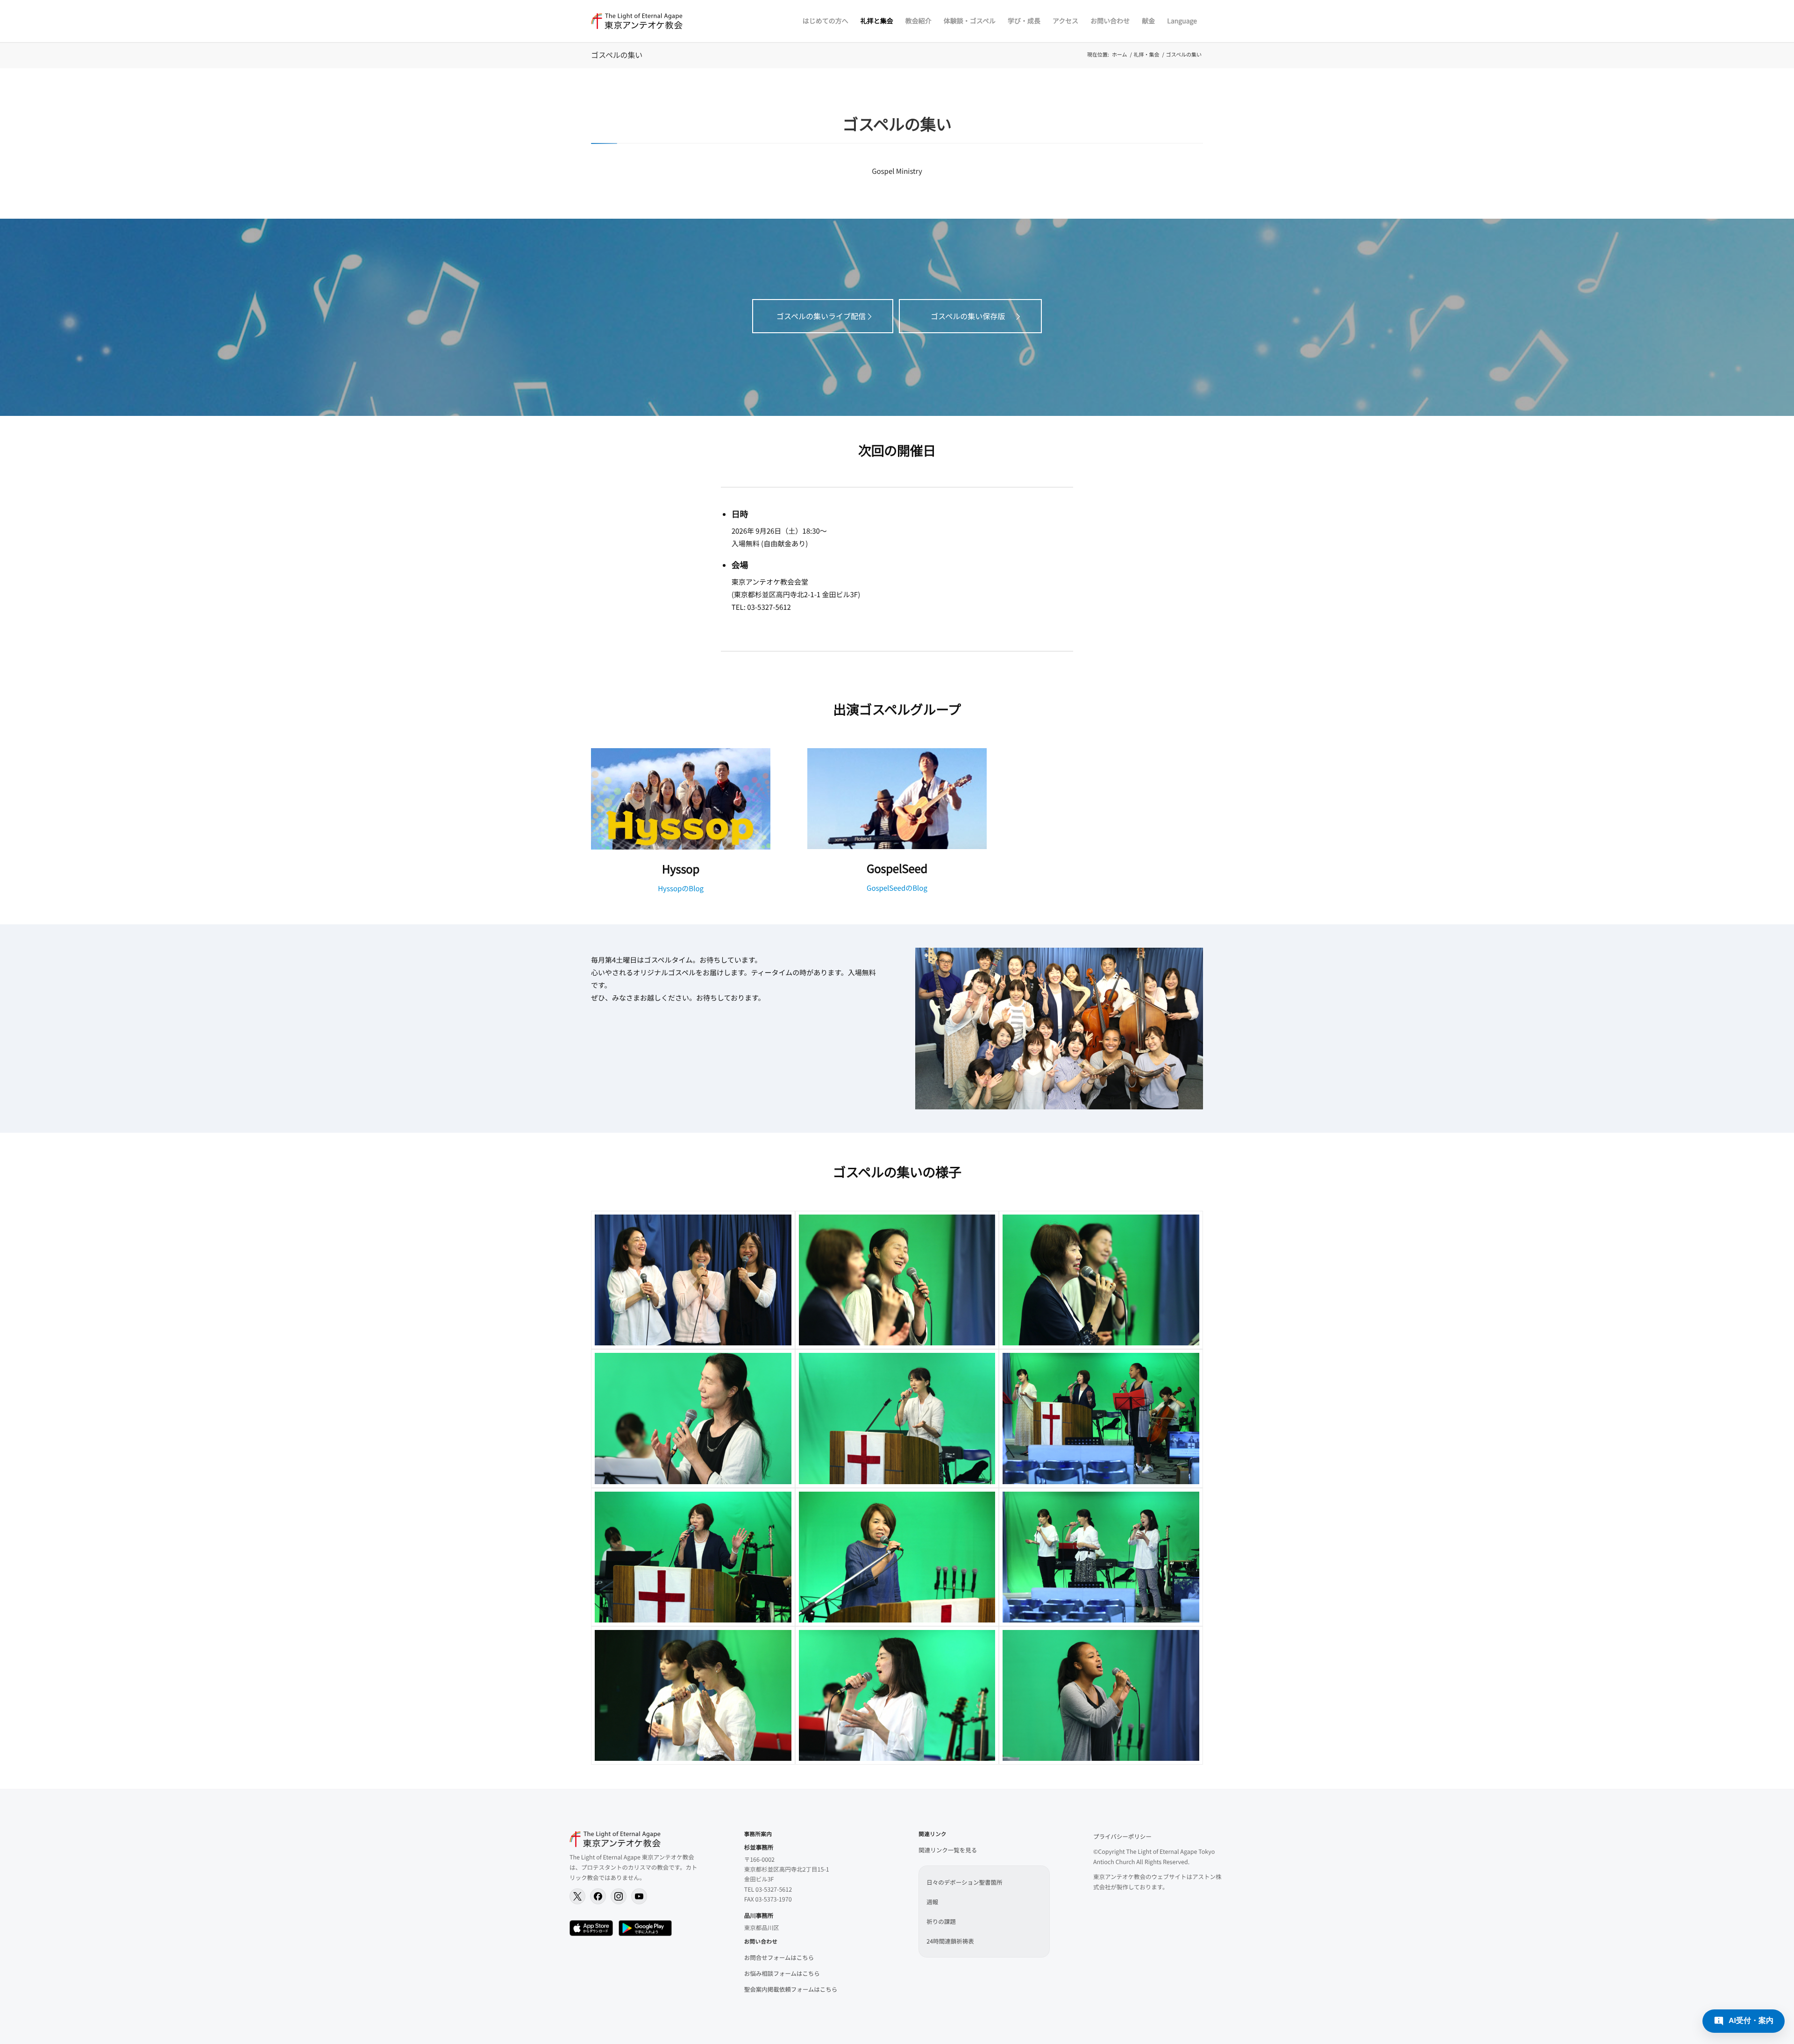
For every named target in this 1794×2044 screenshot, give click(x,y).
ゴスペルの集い (617, 55)
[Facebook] (598, 1896)
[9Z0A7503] (693, 1418)
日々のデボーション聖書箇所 (964, 1882)
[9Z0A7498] (1101, 1280)
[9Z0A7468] (693, 1280)
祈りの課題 (941, 1921)
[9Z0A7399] (1101, 1695)
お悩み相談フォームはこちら (782, 1973)
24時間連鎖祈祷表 (950, 1941)
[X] (577, 1896)
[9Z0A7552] (897, 1557)
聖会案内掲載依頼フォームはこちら (791, 1989)
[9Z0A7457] (897, 1695)
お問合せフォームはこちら (779, 1957)
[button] (1744, 2021)
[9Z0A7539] (1101, 1418)
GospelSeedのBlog (897, 888)
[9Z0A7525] (897, 1418)
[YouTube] (639, 1896)
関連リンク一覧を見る (948, 1850)
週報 (932, 1902)
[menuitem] (826, 21)
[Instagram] (619, 1896)
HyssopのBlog (681, 889)
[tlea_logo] (637, 21)
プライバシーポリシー (1122, 1836)
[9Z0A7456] (693, 1695)
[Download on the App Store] (591, 1928)
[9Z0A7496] (897, 1280)
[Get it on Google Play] (645, 1928)
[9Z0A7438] (1101, 1557)
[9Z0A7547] (693, 1557)
